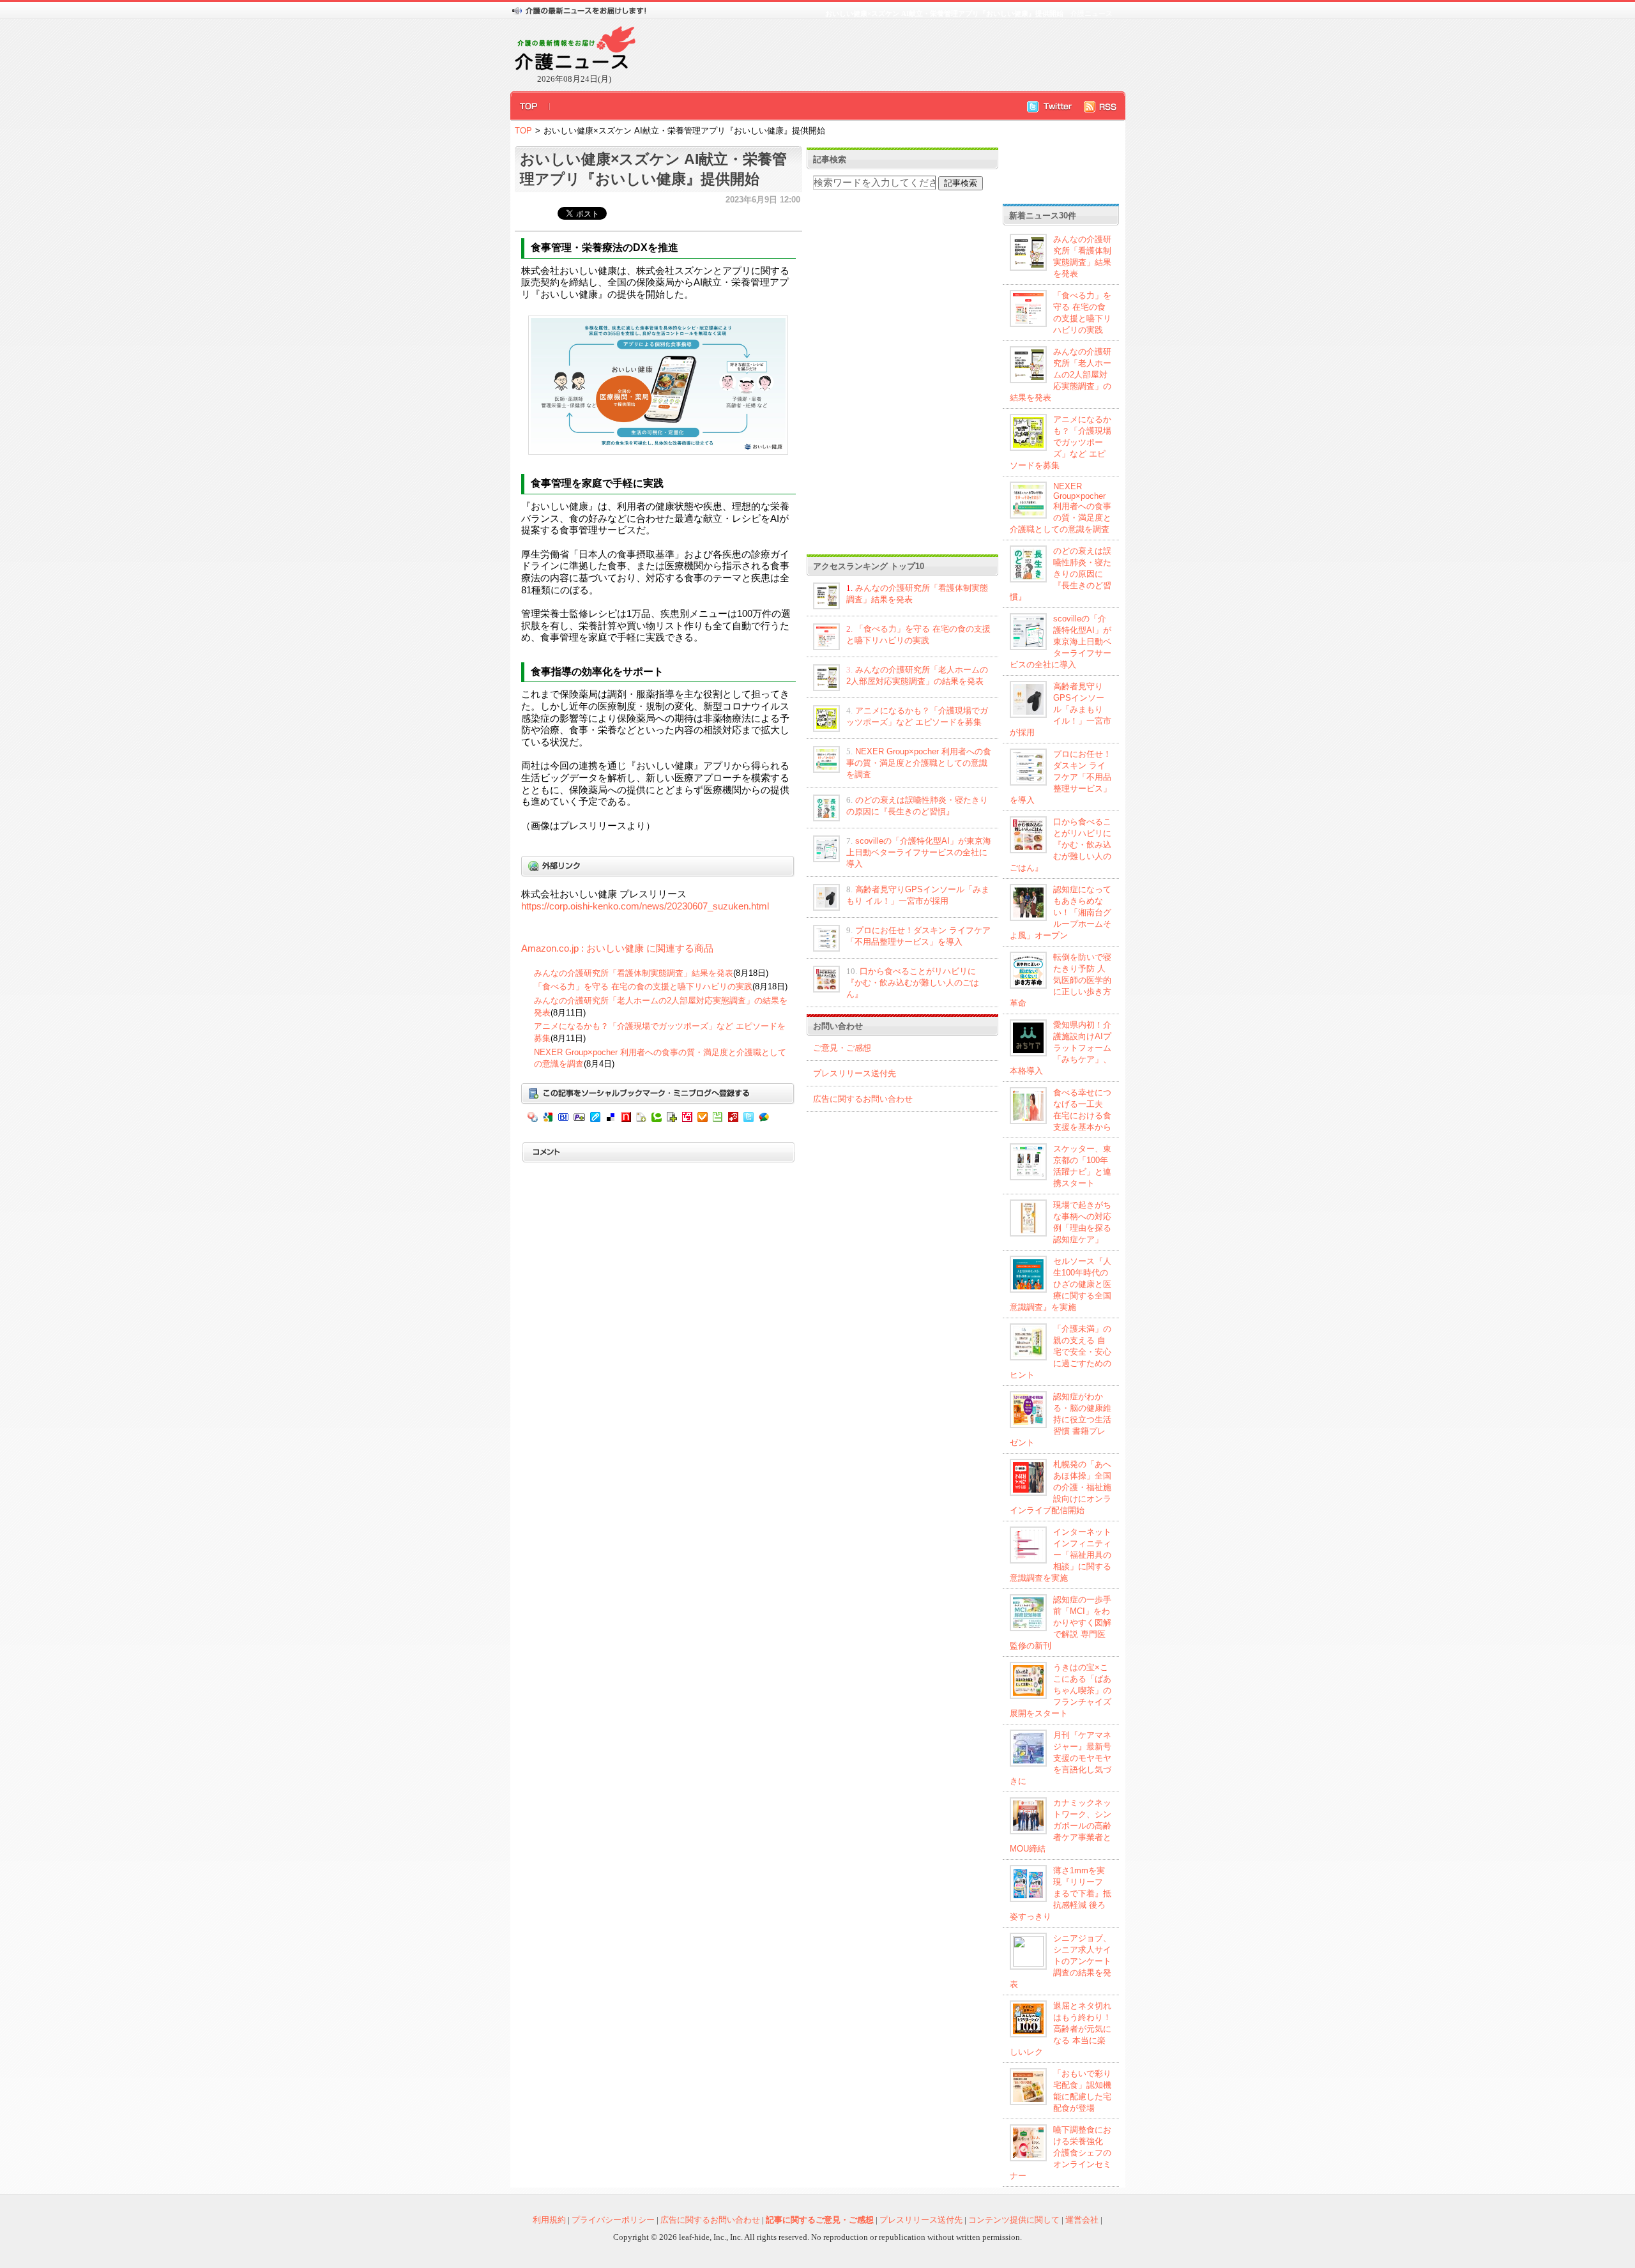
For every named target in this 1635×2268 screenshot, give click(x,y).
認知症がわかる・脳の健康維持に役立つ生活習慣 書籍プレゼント (1061, 1419)
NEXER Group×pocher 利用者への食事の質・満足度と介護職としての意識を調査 (919, 763)
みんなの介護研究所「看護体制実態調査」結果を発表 (634, 973)
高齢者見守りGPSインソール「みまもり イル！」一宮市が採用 (1061, 709)
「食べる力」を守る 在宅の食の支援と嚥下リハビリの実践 (643, 986)
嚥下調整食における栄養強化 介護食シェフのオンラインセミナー (1061, 2153)
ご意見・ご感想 (842, 1048)
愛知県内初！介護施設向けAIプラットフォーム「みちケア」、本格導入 (1061, 1048)
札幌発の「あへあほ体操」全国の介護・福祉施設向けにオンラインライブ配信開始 (1061, 1487)
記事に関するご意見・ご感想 (820, 2220)
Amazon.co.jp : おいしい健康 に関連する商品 (617, 948)
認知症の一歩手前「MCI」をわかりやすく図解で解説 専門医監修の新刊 (1061, 1623)
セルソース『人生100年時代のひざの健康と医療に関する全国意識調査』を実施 (1061, 1284)
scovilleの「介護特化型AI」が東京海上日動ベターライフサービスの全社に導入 (919, 852)
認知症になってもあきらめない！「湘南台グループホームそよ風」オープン (1061, 912)
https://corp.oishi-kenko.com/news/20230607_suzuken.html (645, 906)
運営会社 (1082, 2220)
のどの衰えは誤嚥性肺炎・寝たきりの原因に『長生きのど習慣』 (1061, 574)
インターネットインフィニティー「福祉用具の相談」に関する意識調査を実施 (1061, 1555)
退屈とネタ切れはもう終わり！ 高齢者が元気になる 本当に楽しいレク (1061, 2029)
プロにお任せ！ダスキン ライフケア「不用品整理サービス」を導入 (1061, 777)
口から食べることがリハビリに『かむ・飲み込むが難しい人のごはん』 (913, 983)
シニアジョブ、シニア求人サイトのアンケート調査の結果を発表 (1061, 1961)
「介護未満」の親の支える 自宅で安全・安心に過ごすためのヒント (1061, 1352)
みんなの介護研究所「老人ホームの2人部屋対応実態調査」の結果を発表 (1061, 375)
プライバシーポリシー (613, 2220)
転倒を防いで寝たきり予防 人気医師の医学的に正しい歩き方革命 (1061, 980)
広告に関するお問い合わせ (863, 1099)
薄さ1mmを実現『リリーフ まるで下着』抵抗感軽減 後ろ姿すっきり (1061, 1893)
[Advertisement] (875, 55)
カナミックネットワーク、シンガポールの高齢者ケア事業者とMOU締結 (1061, 1826)
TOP (523, 131)
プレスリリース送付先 (855, 1073)
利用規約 (549, 2220)
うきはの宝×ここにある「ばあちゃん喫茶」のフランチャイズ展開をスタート (1061, 1690)
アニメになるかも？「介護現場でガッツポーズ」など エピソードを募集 (1061, 442)
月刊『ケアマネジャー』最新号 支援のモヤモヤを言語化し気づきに (1061, 1758)
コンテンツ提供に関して (1014, 2220)
